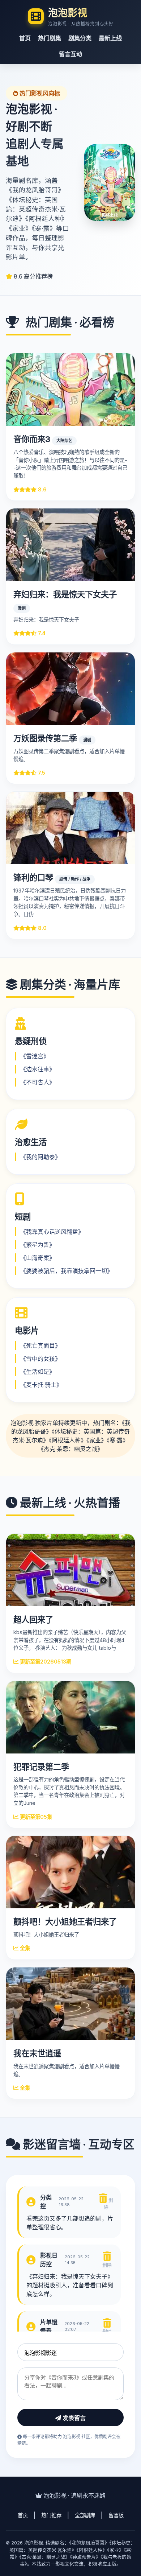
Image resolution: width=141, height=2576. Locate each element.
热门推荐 (51, 2515)
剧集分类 (80, 38)
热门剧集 (50, 38)
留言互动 (70, 54)
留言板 (116, 2515)
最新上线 (110, 38)
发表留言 (73, 2418)
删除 (108, 2204)
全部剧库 (85, 2515)
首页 (25, 38)
